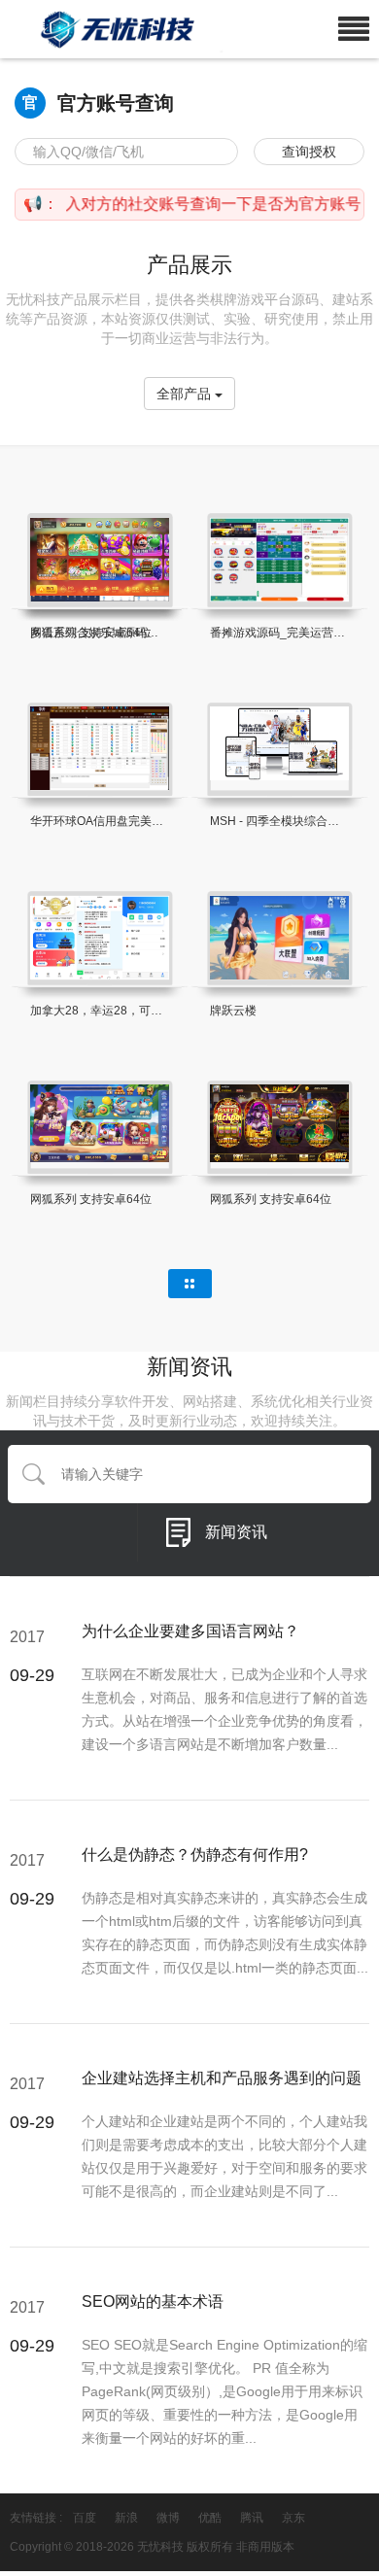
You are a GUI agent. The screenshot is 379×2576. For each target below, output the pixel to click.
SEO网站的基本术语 (153, 2301)
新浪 (126, 2518)
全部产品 (186, 394)
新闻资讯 (236, 1532)
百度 (85, 2518)
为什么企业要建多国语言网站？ (190, 1631)
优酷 (210, 2518)
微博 (168, 2518)
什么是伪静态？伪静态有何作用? (195, 1855)
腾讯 (252, 2518)
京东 (293, 2518)
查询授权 (309, 152)
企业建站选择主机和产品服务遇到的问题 (222, 2078)
